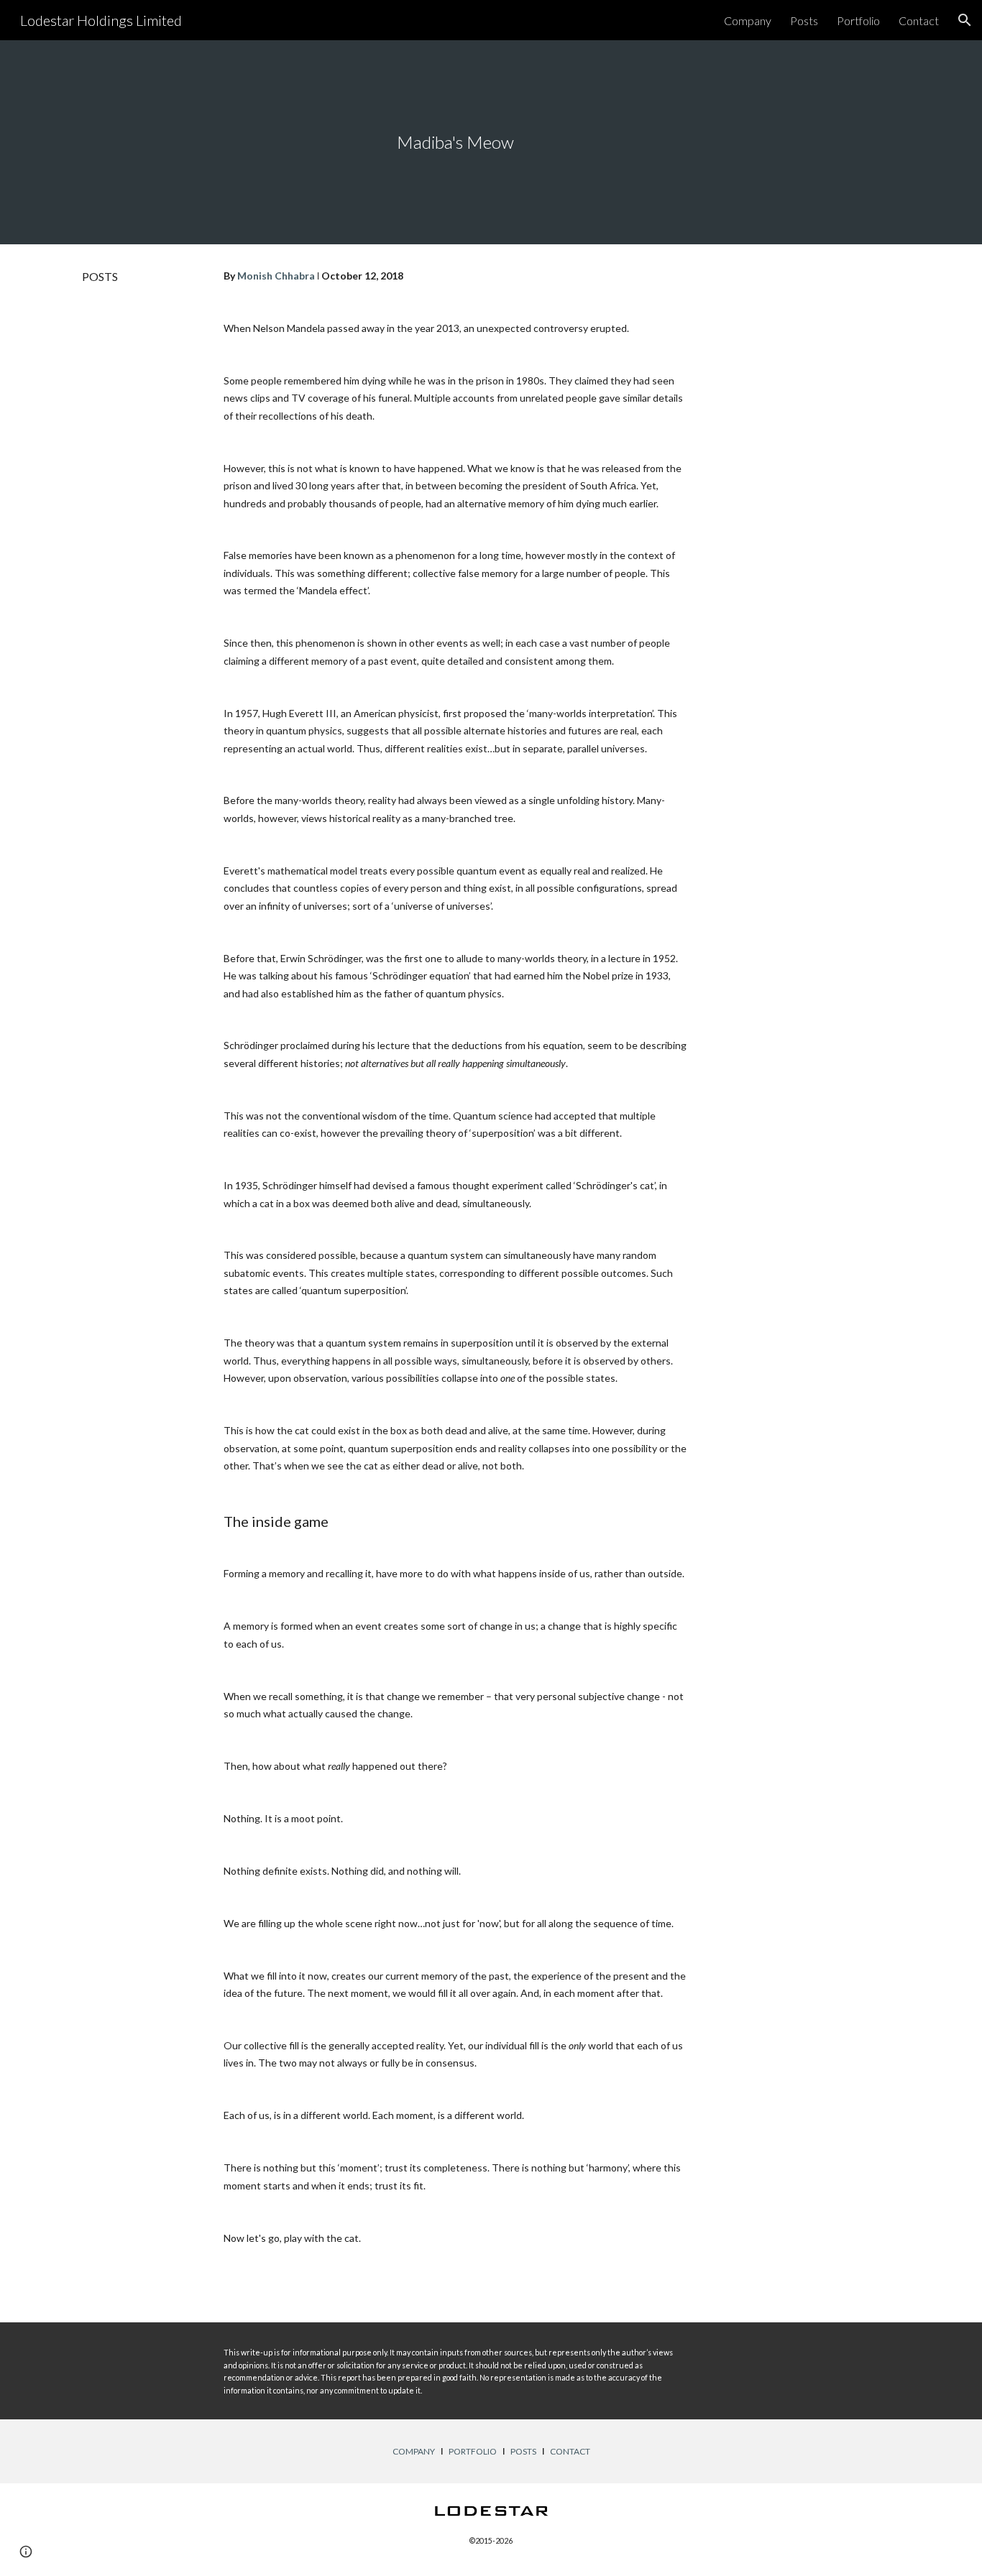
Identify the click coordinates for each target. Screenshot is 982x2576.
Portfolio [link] (858, 20)
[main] (455, 142)
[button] (965, 20)
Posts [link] (804, 20)
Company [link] (748, 20)
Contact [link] (919, 20)
